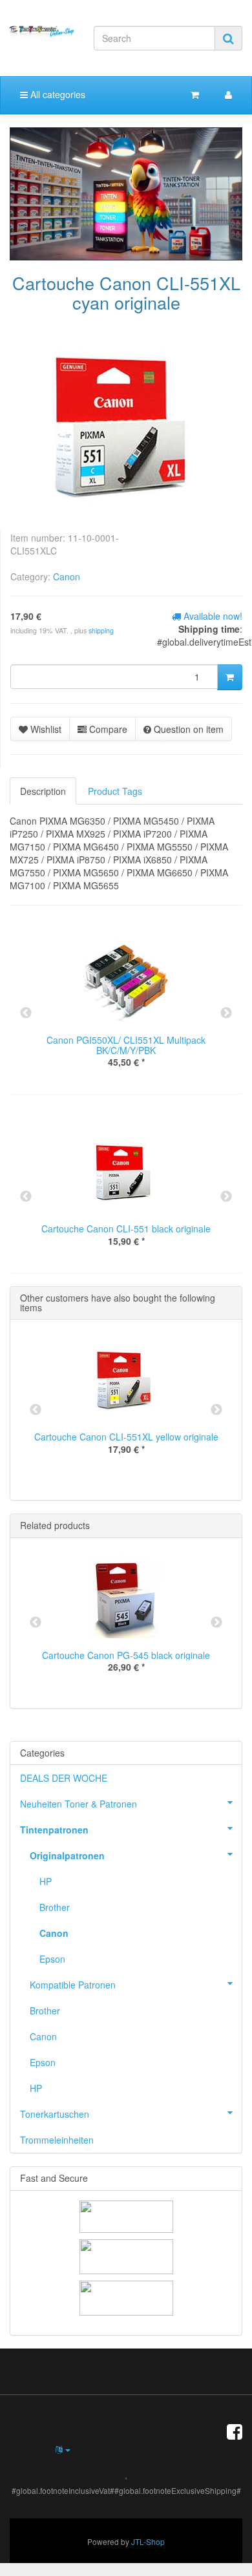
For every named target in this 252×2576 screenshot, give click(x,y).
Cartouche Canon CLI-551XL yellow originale (126, 1437)
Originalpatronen (67, 1855)
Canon (67, 576)
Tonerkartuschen (55, 2114)
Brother (55, 1907)
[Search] (228, 38)
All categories (57, 94)
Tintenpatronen (54, 1830)
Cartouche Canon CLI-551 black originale (126, 1229)
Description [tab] (43, 791)
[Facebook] (235, 2431)
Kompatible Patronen (73, 1985)
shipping (101, 630)
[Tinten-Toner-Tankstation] (42, 32)
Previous (26, 1013)
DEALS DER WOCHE (64, 1778)
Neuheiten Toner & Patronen (79, 1804)
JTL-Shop (148, 2541)
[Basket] (195, 94)
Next (226, 1013)
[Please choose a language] (63, 2449)
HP (46, 1881)
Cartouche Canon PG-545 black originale (126, 1655)
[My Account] (228, 94)
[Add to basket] (230, 677)
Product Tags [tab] (115, 791)
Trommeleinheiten (57, 2140)
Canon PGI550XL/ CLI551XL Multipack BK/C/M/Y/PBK (126, 1045)
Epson (52, 1959)
